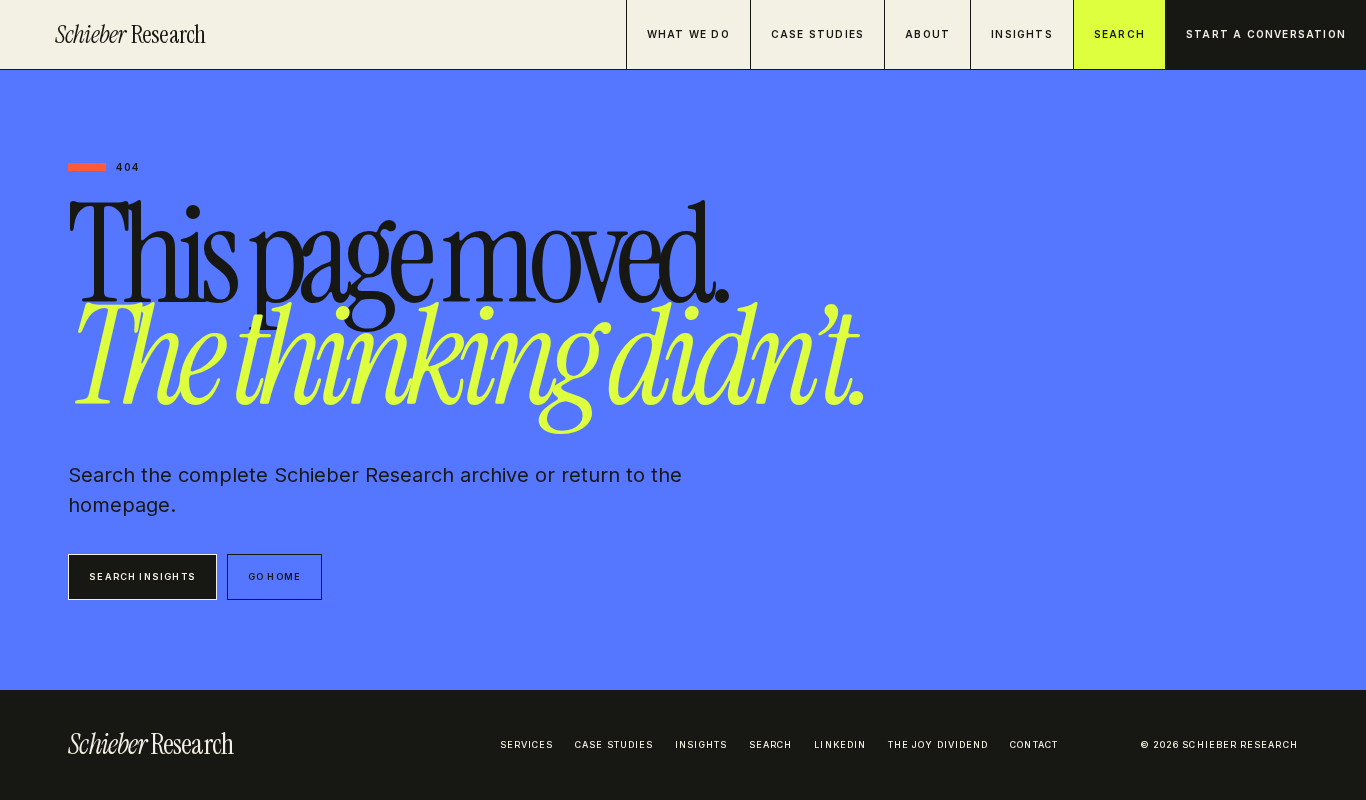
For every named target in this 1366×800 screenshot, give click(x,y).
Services (527, 744)
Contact (1034, 744)
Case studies (817, 34)
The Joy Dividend (938, 744)
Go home (274, 576)
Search (1119, 34)
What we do (688, 34)
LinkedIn (840, 744)
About (927, 34)
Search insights (142, 576)
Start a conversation (1266, 34)
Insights (1022, 34)
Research (130, 34)
